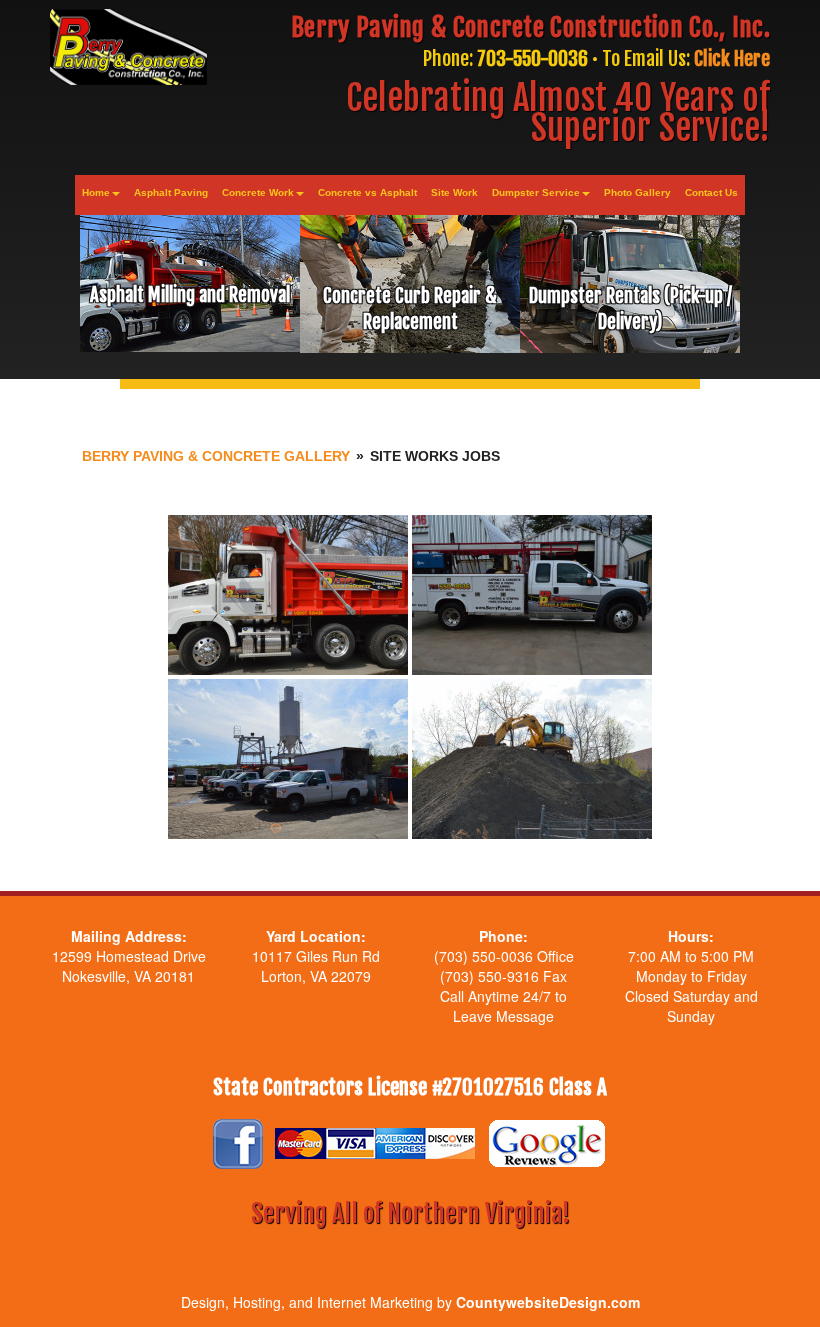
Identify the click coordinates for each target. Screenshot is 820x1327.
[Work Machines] (532, 759)
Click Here (732, 58)
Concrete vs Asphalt (367, 192)
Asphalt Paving (171, 192)
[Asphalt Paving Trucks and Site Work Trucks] (288, 595)
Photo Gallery (637, 192)
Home (96, 192)
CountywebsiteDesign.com (548, 1302)
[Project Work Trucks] (532, 595)
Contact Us (711, 192)
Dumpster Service (536, 192)
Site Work (454, 192)
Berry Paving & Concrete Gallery (216, 456)
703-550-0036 (532, 58)
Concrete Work (258, 192)
